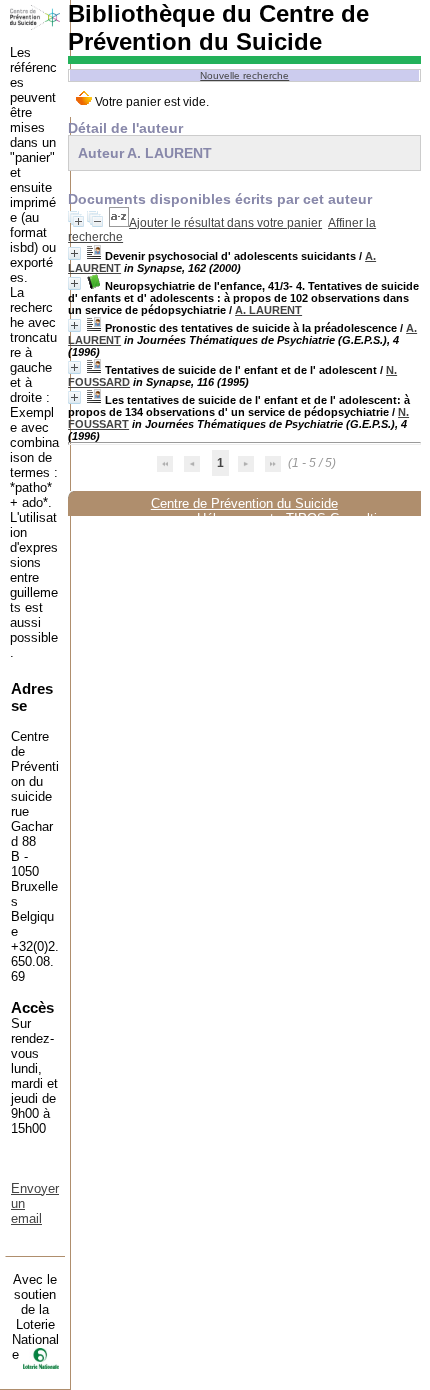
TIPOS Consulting (338, 518)
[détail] (74, 253)
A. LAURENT (268, 310)
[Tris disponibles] (119, 223)
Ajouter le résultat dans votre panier (225, 223)
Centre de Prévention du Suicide (244, 503)
